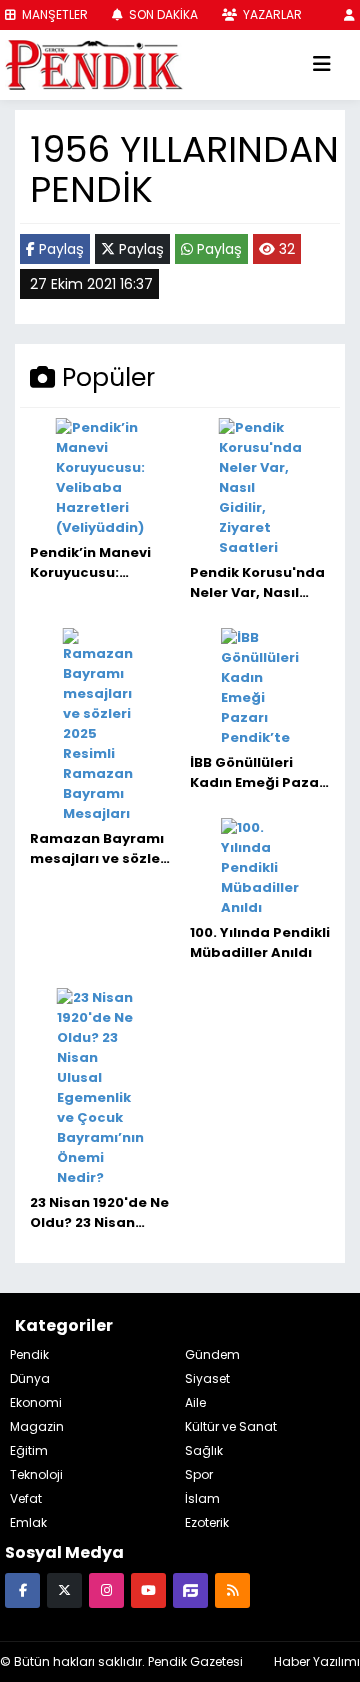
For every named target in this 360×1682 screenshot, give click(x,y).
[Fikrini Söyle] (190, 1589)
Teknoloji (36, 1474)
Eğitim (29, 1450)
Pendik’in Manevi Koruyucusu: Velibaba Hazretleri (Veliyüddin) (90, 563)
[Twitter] (64, 1589)
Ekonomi (36, 1402)
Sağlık (204, 1450)
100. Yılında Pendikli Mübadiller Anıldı (260, 942)
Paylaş (59, 249)
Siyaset (207, 1378)
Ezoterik (207, 1522)
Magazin (37, 1426)
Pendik (29, 1354)
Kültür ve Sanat (231, 1426)
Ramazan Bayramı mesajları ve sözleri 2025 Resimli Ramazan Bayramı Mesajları (100, 849)
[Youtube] (148, 1589)
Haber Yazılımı (317, 1661)
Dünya (30, 1378)
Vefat (26, 1498)
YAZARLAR (271, 14)
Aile (195, 1402)
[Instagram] (106, 1589)
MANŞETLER (53, 14)
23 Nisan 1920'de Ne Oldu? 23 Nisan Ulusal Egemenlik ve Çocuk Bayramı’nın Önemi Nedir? (99, 1213)
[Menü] (322, 65)
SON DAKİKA (162, 14)
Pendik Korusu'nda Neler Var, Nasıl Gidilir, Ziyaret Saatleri (257, 583)
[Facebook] (22, 1589)
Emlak (28, 1522)
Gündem (212, 1354)
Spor (199, 1474)
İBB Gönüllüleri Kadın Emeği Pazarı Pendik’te (259, 773)
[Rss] (232, 1589)
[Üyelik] (349, 14)
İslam (202, 1498)
